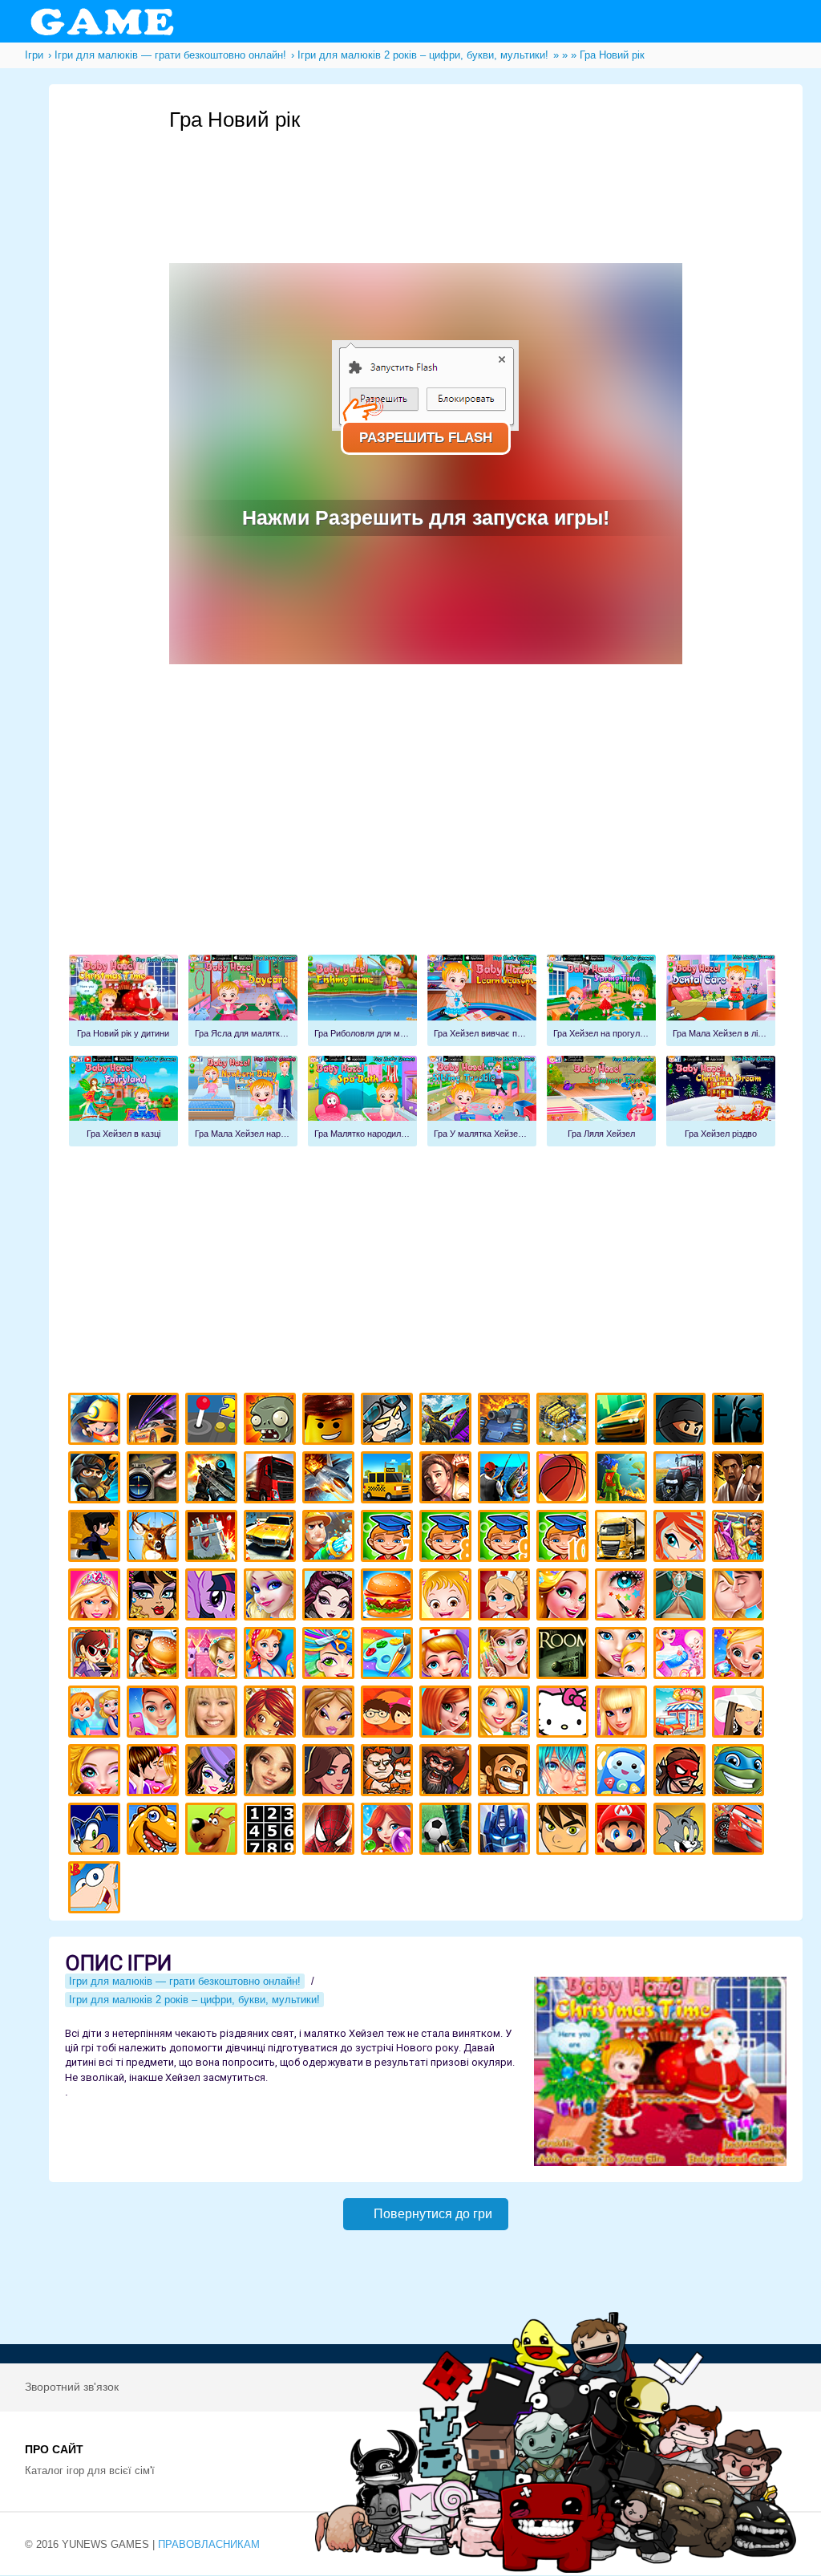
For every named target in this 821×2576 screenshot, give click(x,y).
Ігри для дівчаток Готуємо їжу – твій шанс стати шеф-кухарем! (389, 1597)
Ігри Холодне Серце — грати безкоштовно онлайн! (272, 1597)
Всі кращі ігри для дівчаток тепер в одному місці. (740, 1714)
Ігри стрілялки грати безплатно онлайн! (214, 1480)
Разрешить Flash (426, 438)
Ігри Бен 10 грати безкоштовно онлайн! (565, 1831)
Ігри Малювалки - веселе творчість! (389, 1655)
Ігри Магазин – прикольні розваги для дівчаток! (682, 1714)
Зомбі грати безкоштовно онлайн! (272, 1421)
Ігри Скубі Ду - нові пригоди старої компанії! (214, 1831)
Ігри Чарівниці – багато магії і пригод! (272, 1714)
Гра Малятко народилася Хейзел (362, 1101)
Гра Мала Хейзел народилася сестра (243, 1101)
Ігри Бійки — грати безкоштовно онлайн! (448, 1421)
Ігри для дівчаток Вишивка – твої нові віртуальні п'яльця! (506, 1714)
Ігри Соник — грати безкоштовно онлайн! (97, 1831)
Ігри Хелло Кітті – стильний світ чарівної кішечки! (565, 1714)
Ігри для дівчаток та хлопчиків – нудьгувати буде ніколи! (389, 1714)
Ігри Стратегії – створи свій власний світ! (565, 1421)
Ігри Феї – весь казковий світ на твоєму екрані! (506, 1655)
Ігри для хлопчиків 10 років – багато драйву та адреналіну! (565, 1538)
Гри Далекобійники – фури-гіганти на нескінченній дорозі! (272, 1480)
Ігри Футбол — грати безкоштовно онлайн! (448, 1831)
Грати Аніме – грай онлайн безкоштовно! (565, 1773)
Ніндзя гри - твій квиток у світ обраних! (682, 1421)
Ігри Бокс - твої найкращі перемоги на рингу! (740, 1480)
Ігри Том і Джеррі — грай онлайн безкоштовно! (682, 1831)
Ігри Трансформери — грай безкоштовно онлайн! (506, 1831)
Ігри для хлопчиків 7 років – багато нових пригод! (389, 1538)
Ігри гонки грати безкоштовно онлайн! (155, 1421)
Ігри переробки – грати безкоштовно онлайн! (214, 1655)
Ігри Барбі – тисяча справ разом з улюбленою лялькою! (97, 1597)
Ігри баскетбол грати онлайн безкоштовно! (565, 1480)
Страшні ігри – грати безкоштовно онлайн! (740, 1421)
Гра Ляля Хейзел (601, 1101)
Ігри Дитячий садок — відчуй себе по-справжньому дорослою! (97, 1714)
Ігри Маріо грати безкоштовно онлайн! (623, 1831)
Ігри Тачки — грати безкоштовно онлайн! (740, 1831)
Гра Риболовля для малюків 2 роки (362, 1000)
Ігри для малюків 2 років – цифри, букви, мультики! (194, 2000)
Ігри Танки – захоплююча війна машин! (506, 1421)
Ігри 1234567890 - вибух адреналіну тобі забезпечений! (272, 1831)
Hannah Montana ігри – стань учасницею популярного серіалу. (214, 1714)
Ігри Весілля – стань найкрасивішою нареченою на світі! (740, 1655)
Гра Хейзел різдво (721, 1101)
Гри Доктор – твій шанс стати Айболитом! (448, 1655)
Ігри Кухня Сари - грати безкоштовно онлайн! (97, 1655)
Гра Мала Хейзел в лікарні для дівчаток (721, 1000)
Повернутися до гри (433, 2214)
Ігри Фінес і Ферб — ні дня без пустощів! (97, 1890)
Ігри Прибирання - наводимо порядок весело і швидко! (272, 1655)
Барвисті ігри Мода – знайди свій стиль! (155, 1714)
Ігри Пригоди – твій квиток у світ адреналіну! (448, 1480)
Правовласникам (209, 2544)
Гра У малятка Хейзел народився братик (482, 1101)
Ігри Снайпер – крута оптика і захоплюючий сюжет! (155, 1480)
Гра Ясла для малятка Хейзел (243, 1000)
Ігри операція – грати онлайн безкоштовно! (682, 1597)
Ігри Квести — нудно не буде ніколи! (623, 1480)
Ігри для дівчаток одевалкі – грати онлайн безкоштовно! (740, 1538)
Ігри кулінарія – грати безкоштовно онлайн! (155, 1655)
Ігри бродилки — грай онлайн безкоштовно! (682, 1773)
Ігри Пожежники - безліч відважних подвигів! (331, 1538)
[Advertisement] (461, 177)
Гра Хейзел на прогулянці (601, 1000)
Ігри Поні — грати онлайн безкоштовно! (214, 1597)
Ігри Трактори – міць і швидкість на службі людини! (682, 1480)
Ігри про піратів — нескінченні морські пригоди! (448, 1773)
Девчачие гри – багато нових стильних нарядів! (214, 1773)
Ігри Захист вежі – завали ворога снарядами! (214, 1538)
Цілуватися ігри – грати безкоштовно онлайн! (740, 1597)
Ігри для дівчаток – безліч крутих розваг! (331, 1773)
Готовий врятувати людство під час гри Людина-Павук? (331, 1831)
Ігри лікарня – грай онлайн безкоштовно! (506, 1597)
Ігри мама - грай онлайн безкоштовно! (623, 1655)
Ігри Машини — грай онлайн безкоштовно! (623, 1421)
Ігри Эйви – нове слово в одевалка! (272, 1773)
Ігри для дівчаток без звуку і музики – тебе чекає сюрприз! (623, 1714)
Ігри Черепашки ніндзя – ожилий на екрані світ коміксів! (740, 1773)
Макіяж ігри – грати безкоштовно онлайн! (623, 1597)
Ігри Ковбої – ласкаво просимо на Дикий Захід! (506, 1773)
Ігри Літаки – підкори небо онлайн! (331, 1480)
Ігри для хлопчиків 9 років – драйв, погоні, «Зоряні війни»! (506, 1538)
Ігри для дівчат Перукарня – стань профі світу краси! (331, 1655)
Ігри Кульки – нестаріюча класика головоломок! (389, 1831)
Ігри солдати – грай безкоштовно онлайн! (97, 1480)
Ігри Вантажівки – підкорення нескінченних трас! (623, 1538)
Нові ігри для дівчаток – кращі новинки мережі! (448, 1714)
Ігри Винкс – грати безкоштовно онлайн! (682, 1538)
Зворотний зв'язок (72, 2387)
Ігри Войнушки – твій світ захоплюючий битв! (389, 1421)
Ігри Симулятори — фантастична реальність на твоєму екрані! (214, 1421)
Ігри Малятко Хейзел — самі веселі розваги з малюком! (448, 1597)
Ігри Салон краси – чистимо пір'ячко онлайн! (97, 1773)
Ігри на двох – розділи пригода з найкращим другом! (389, 1773)
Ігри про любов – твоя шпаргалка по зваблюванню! (155, 1773)
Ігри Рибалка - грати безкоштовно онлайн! (506, 1480)
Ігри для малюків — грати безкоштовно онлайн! (185, 1981)
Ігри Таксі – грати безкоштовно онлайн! (389, 1480)
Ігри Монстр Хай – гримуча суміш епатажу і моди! (155, 1597)
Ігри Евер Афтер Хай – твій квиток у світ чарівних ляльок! (331, 1597)
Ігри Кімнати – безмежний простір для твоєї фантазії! (565, 1655)
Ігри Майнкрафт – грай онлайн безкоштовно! (97, 1421)
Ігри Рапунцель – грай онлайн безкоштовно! (565, 1597)
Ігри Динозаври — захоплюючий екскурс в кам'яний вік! (155, 1831)
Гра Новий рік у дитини (123, 1000)
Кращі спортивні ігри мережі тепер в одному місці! (97, 1538)
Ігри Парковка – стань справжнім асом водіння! (272, 1538)
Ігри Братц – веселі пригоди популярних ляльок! (331, 1714)
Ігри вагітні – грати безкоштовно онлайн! (682, 1655)
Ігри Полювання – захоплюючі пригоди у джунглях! (155, 1538)
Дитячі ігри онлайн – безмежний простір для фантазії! (623, 1773)
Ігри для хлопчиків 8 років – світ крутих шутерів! (448, 1538)
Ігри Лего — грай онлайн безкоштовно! (331, 1421)
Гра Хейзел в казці (123, 1101)
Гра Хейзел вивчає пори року (482, 1000)
